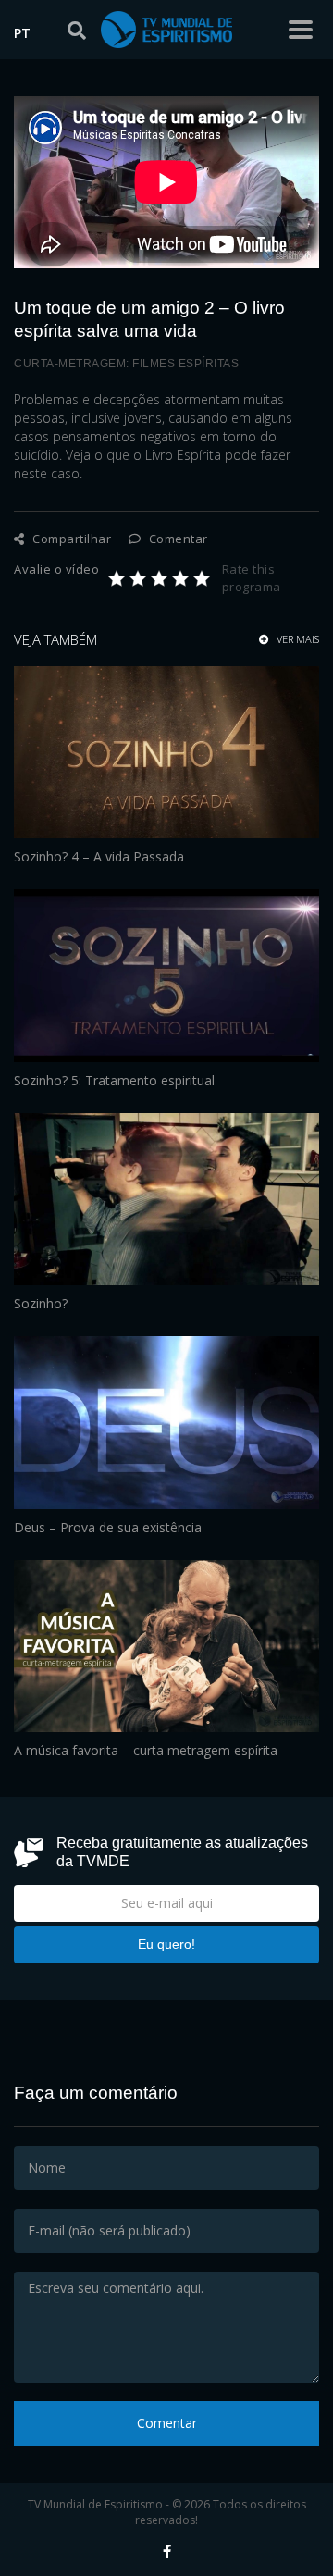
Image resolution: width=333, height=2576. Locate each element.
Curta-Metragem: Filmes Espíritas (126, 364)
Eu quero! (166, 1944)
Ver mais (296, 639)
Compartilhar (70, 539)
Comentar (177, 539)
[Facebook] (167, 2551)
